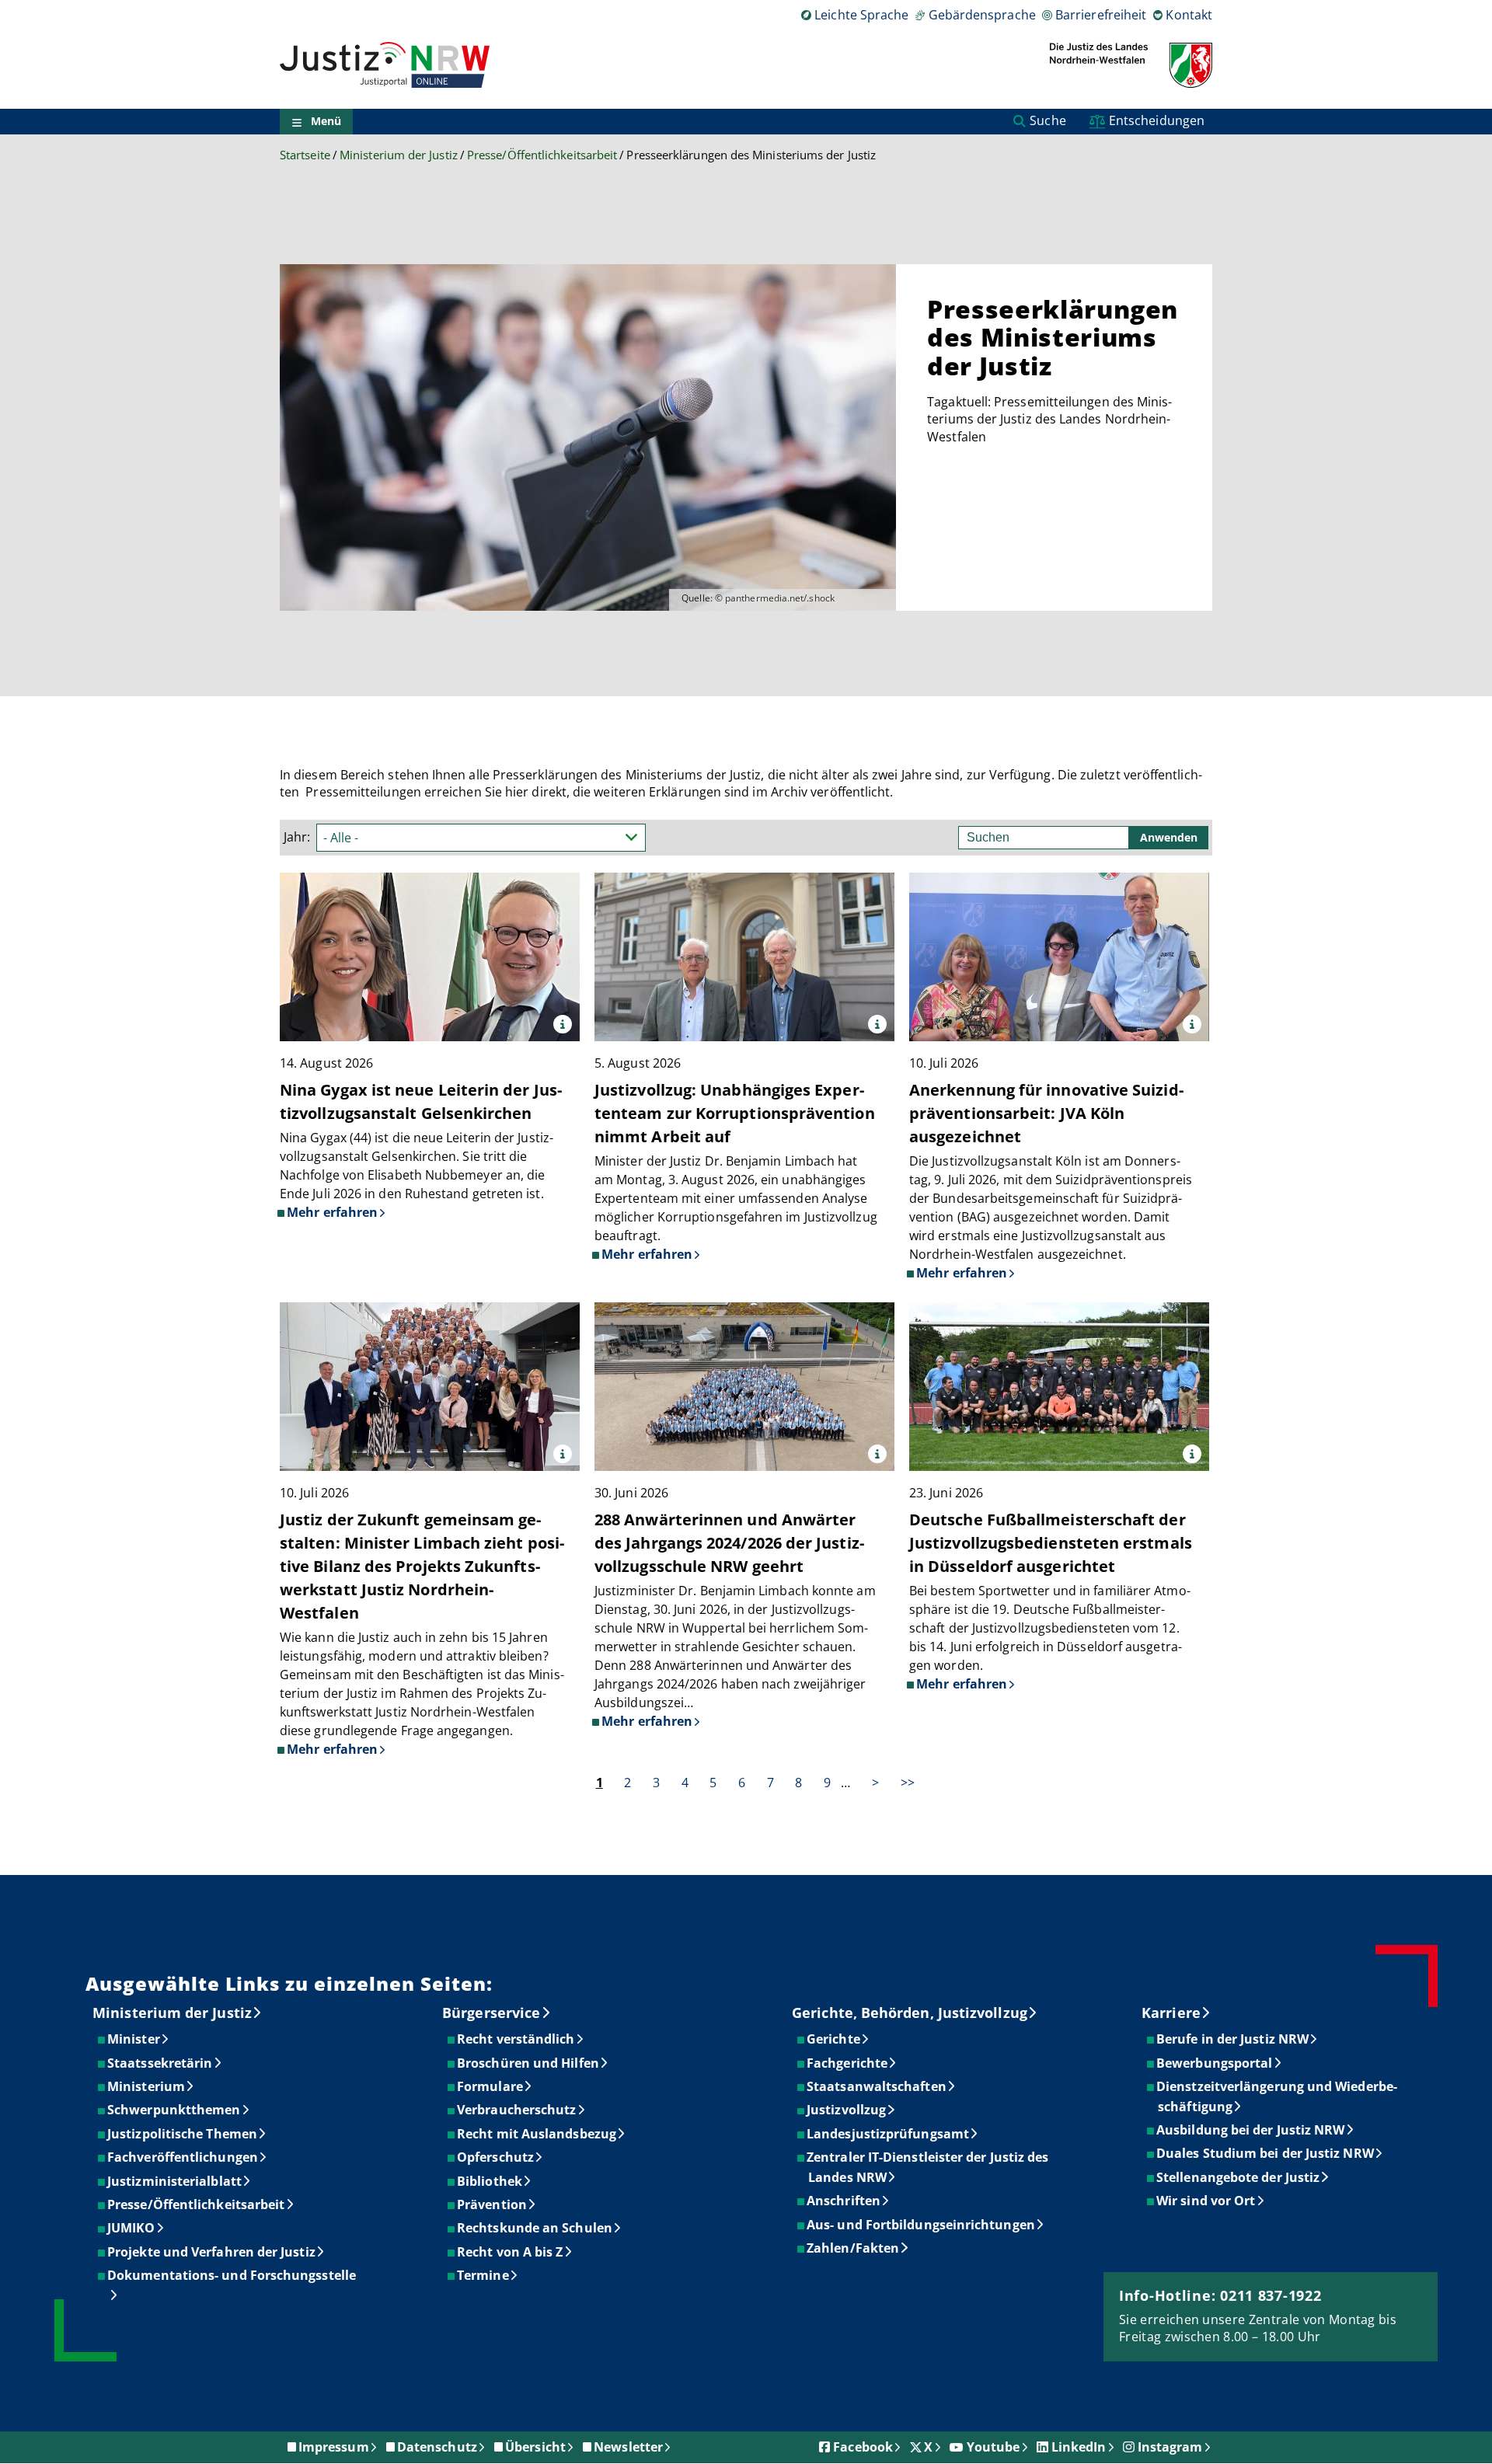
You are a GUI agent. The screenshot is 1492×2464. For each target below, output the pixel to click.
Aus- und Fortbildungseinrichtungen (922, 2225)
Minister (134, 2039)
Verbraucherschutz (517, 2110)
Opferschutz (496, 2157)
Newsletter (628, 2447)
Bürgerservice (491, 2013)
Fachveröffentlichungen (183, 2157)
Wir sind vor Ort (1206, 2201)
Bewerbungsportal (1215, 2063)
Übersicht (535, 2447)
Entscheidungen (1157, 120)
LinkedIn (1079, 2447)
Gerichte (834, 2039)
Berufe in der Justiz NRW (1233, 2039)
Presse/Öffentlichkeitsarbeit (542, 155)
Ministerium (147, 2086)
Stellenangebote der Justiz (1239, 2177)
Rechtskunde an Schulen (535, 2228)
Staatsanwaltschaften (877, 2086)
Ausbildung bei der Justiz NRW (1251, 2130)
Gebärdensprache (982, 15)
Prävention (493, 2204)
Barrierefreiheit (1101, 15)
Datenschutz (437, 2447)
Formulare (491, 2086)
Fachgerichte (848, 2063)
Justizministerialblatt (175, 2181)
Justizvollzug (847, 2110)
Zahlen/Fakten (854, 2248)
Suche (1048, 120)
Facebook (863, 2447)
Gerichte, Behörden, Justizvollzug (910, 2013)
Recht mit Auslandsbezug (537, 2134)
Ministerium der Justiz (399, 155)
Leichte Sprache (861, 15)
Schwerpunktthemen (174, 2110)
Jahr (295, 837)
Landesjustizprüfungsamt (889, 2134)
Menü (326, 122)
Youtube (994, 2447)
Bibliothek (490, 2181)
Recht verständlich (516, 2039)
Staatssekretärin (160, 2063)
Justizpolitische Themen (183, 2134)
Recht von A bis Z (511, 2252)
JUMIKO (132, 2228)
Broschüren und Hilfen (529, 2063)
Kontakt (1189, 15)
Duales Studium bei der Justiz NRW (1266, 2153)
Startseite (305, 155)
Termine (484, 2275)
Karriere (1171, 2013)
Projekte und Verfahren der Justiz (212, 2252)
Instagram (1170, 2447)
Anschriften (844, 2201)
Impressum (334, 2447)
